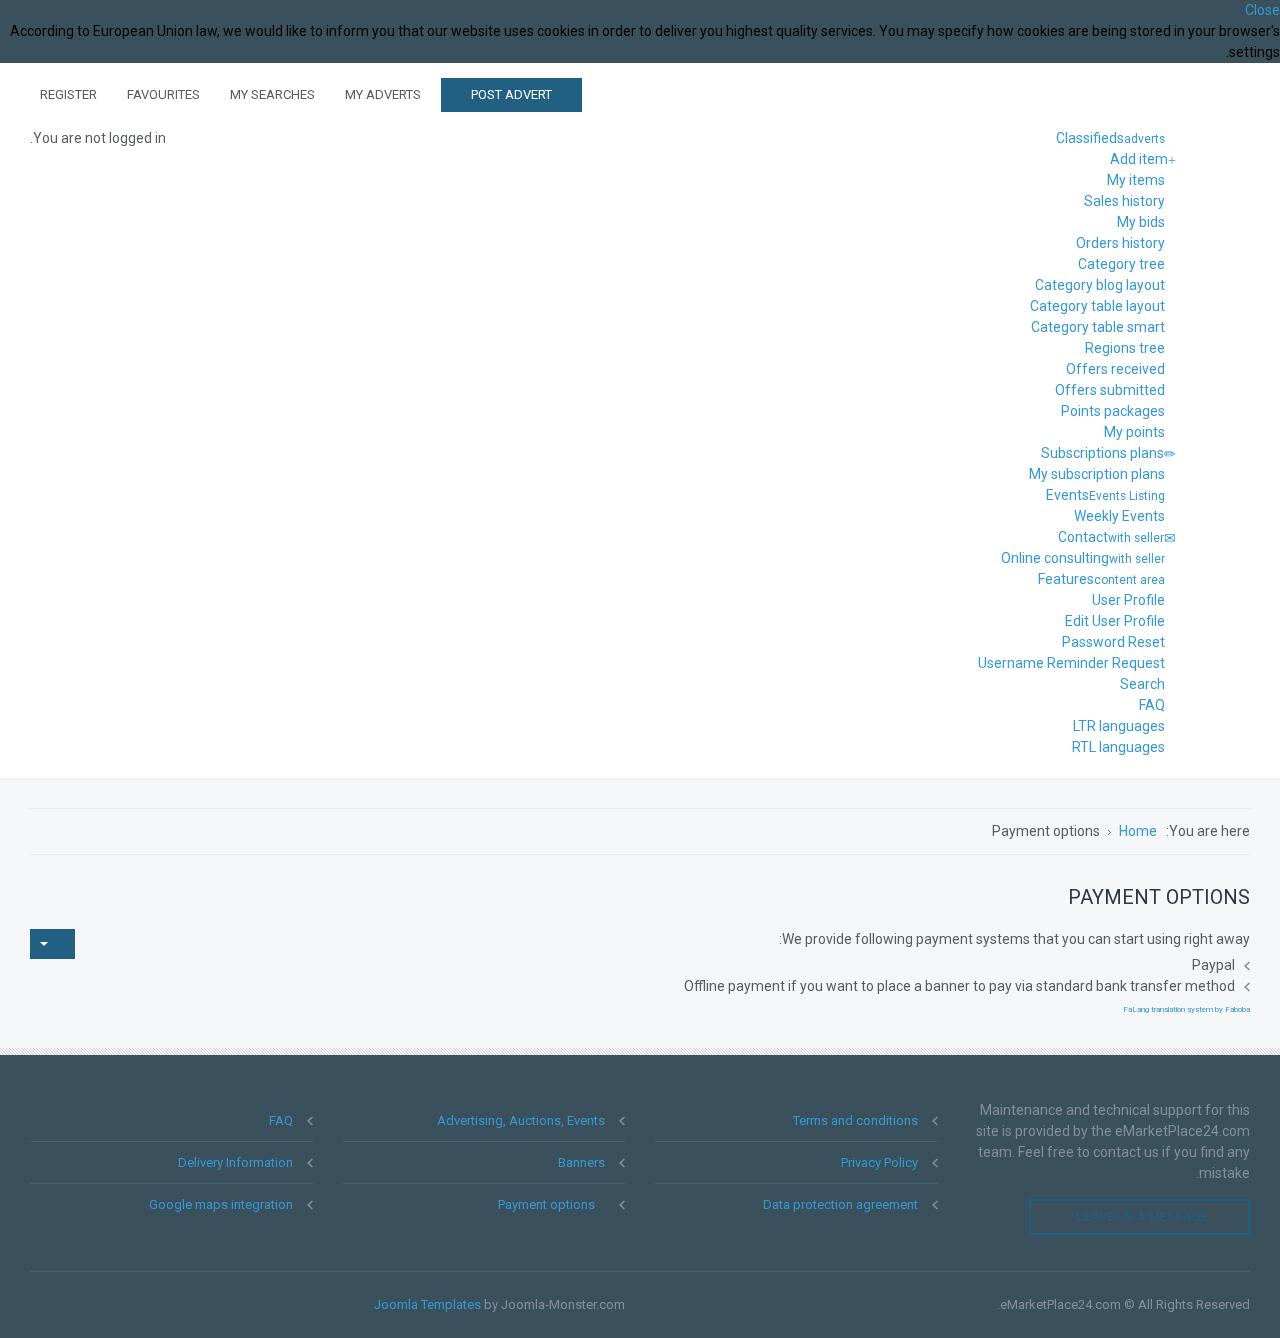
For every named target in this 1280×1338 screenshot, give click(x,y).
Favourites (163, 94)
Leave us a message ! (1139, 1216)
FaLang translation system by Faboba (1186, 1009)
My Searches (272, 94)
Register (68, 94)
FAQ (281, 1120)
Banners (581, 1162)
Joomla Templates (427, 1304)
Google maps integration (221, 1204)
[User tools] (52, 944)
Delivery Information (235, 1162)
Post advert (511, 94)
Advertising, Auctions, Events (521, 1120)
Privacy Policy (879, 1162)
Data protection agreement (840, 1204)
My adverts (383, 94)
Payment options (546, 1204)
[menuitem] (1116, 138)
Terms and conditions (855, 1120)
